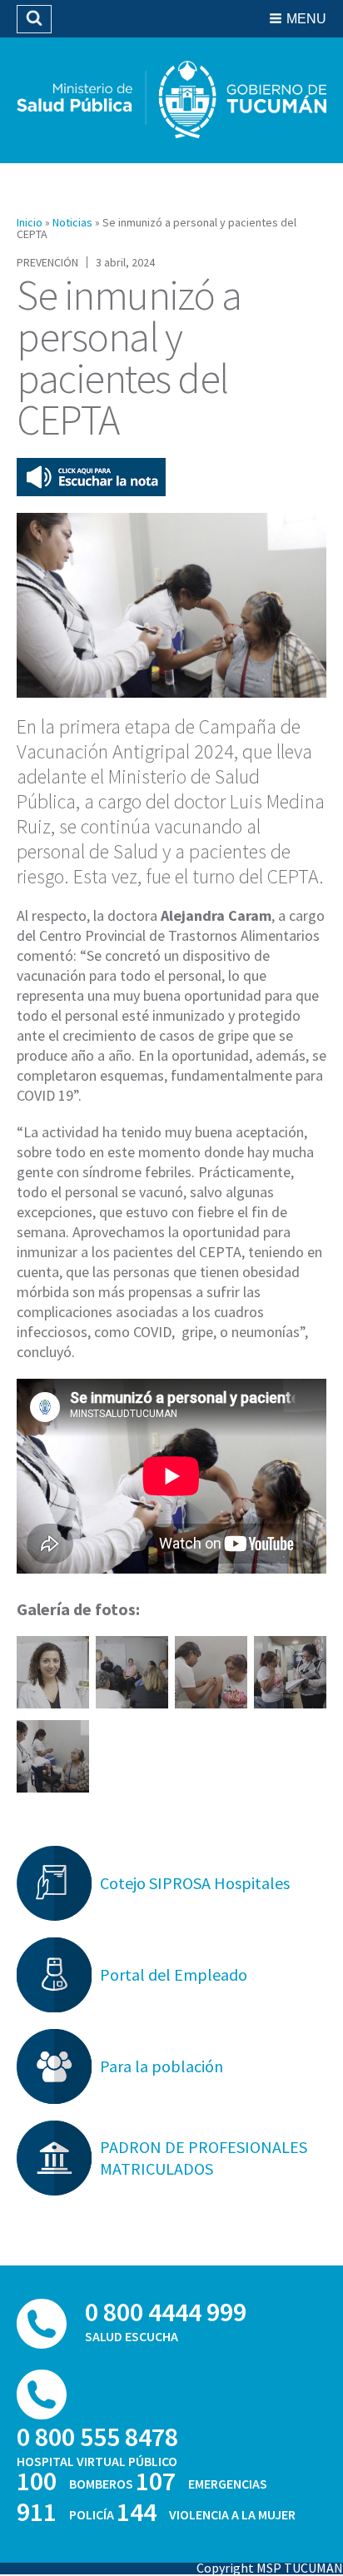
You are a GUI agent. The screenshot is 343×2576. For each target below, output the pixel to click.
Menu (306, 19)
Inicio (30, 222)
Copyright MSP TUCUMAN (270, 2568)
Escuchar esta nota (91, 477)
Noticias (72, 222)
